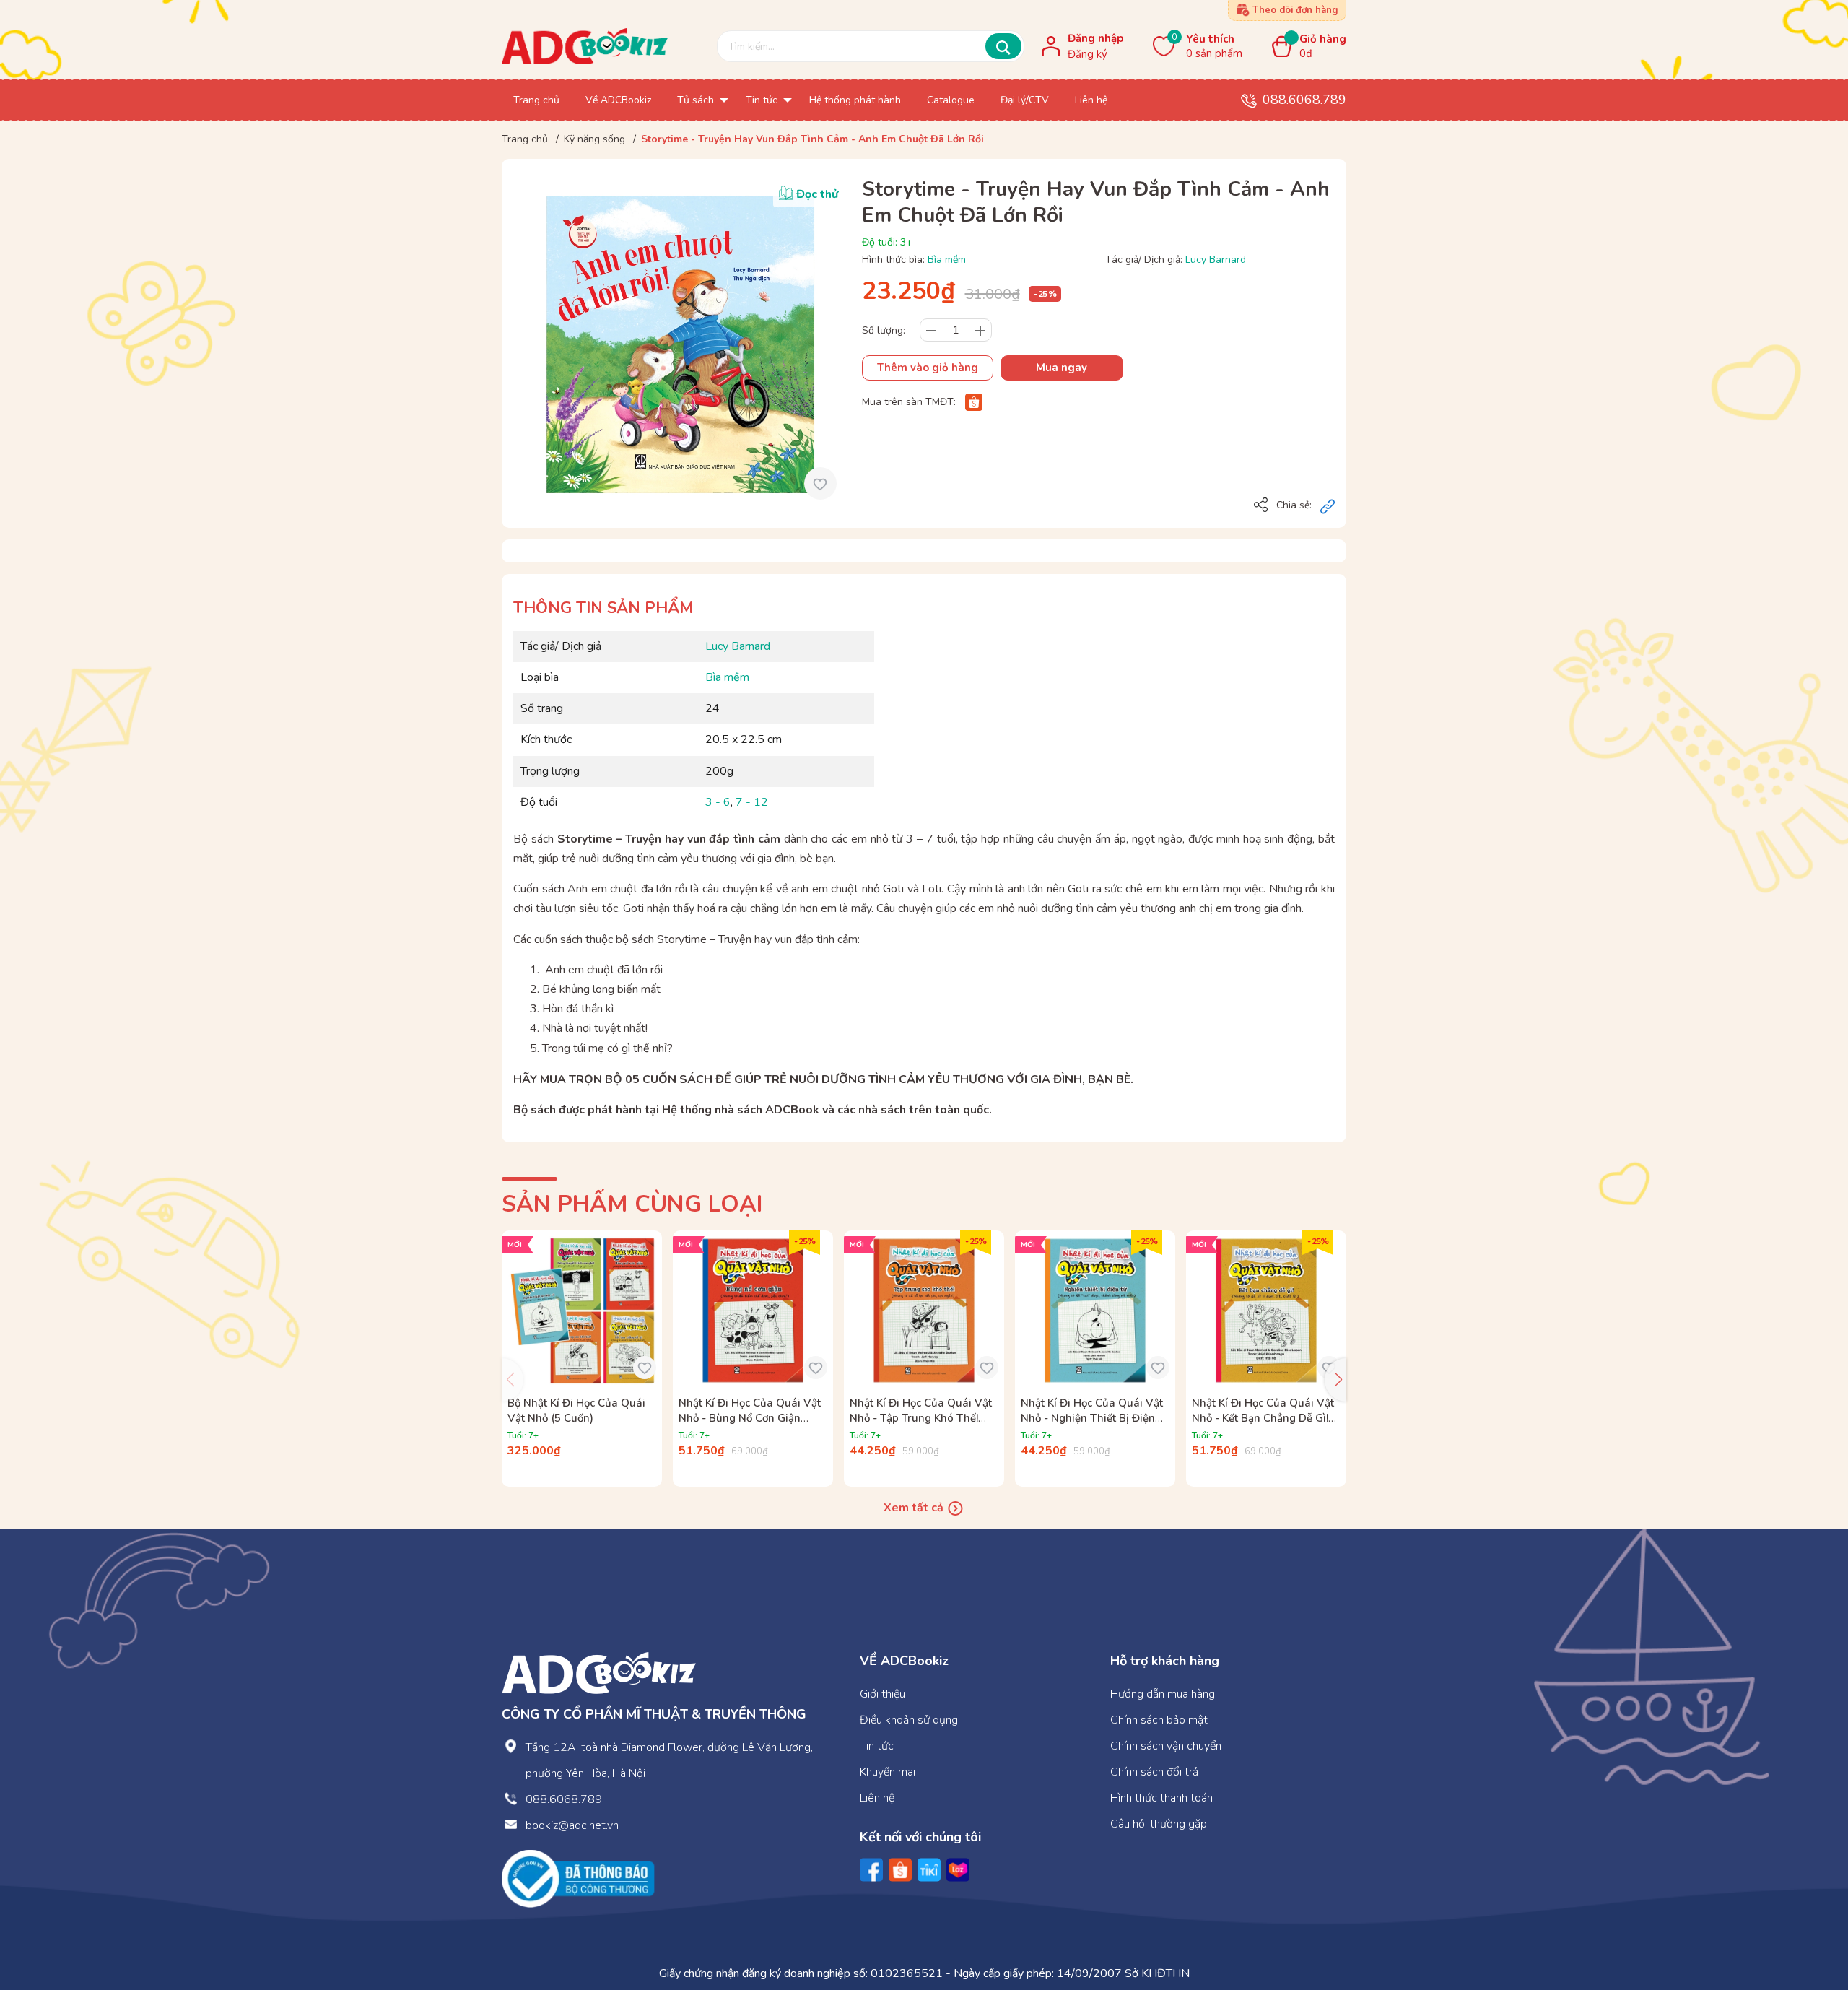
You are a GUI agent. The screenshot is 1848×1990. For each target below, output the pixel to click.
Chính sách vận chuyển (1166, 1746)
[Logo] (599, 1672)
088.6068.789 (1304, 100)
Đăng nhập (1095, 38)
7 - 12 (752, 802)
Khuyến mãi (888, 1772)
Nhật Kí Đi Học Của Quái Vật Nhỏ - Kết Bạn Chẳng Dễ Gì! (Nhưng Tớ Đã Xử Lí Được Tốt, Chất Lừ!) (1265, 1426)
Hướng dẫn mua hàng (1163, 1694)
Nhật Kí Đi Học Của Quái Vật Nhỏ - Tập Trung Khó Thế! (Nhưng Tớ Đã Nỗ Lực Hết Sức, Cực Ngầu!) (921, 1426)
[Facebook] (871, 1870)
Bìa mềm (947, 260)
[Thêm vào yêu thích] (820, 483)
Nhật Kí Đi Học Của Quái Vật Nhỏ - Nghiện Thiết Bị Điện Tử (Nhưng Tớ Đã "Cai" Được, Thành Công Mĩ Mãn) (1093, 1426)
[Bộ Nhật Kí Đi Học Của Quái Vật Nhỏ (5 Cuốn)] (582, 1311)
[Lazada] (958, 1870)
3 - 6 (718, 802)
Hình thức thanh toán (1161, 1798)
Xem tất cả (915, 1508)
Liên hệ (877, 1798)
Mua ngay (1062, 368)
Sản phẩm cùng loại (632, 1204)
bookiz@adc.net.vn (572, 1825)
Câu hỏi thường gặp (1159, 1824)
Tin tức (877, 1746)
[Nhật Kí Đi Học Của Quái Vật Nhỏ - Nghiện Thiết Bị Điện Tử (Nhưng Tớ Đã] (1095, 1311)
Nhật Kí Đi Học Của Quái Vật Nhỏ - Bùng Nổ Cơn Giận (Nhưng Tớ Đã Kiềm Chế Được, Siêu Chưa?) (750, 1426)
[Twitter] (929, 1870)
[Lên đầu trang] (1808, 1920)
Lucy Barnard (1216, 260)
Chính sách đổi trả (1154, 1772)
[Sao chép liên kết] (1328, 506)
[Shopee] (974, 402)
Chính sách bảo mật (1159, 1720)
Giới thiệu (882, 1694)
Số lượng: (884, 330)
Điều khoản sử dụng (909, 1720)
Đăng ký (1088, 54)
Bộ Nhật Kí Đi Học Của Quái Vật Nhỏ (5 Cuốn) (576, 1411)
